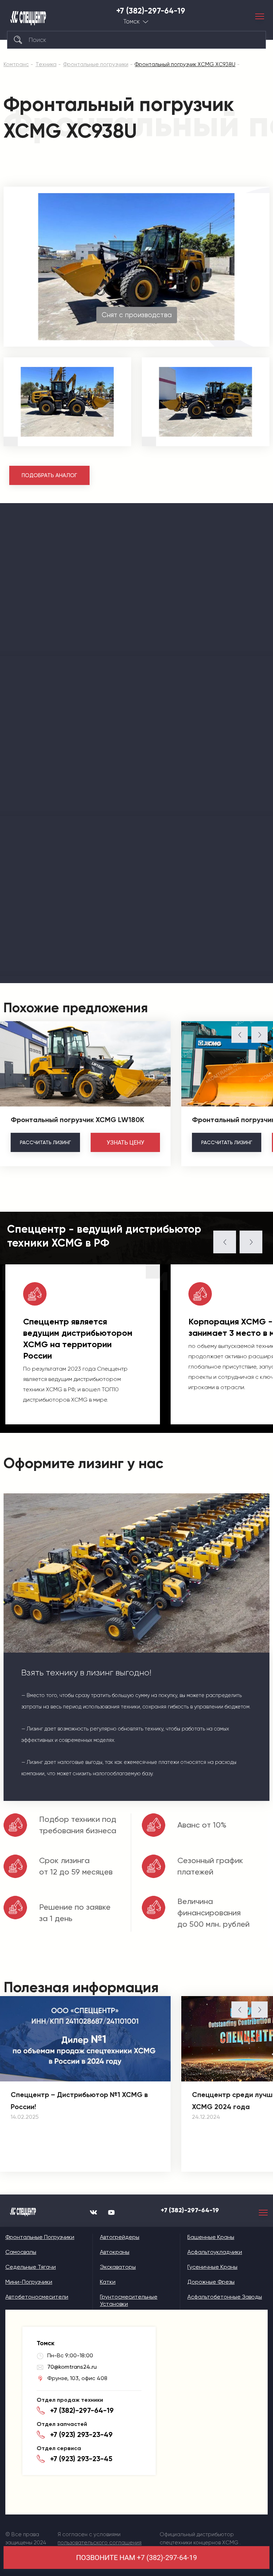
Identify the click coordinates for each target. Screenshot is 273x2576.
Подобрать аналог (49, 475)
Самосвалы (21, 2252)
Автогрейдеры (120, 2237)
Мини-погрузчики (29, 2282)
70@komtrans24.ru (72, 2367)
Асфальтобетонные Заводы (225, 2297)
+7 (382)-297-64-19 (151, 11)
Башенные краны (211, 2237)
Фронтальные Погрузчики (40, 2237)
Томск (132, 22)
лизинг (45, 1142)
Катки (108, 2282)
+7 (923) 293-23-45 (81, 2459)
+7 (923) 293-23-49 (81, 2434)
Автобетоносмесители (37, 2297)
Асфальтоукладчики (215, 2252)
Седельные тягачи (31, 2267)
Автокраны (115, 2252)
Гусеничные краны (212, 2267)
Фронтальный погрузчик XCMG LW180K (77, 1120)
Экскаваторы (118, 2267)
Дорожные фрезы (211, 2282)
